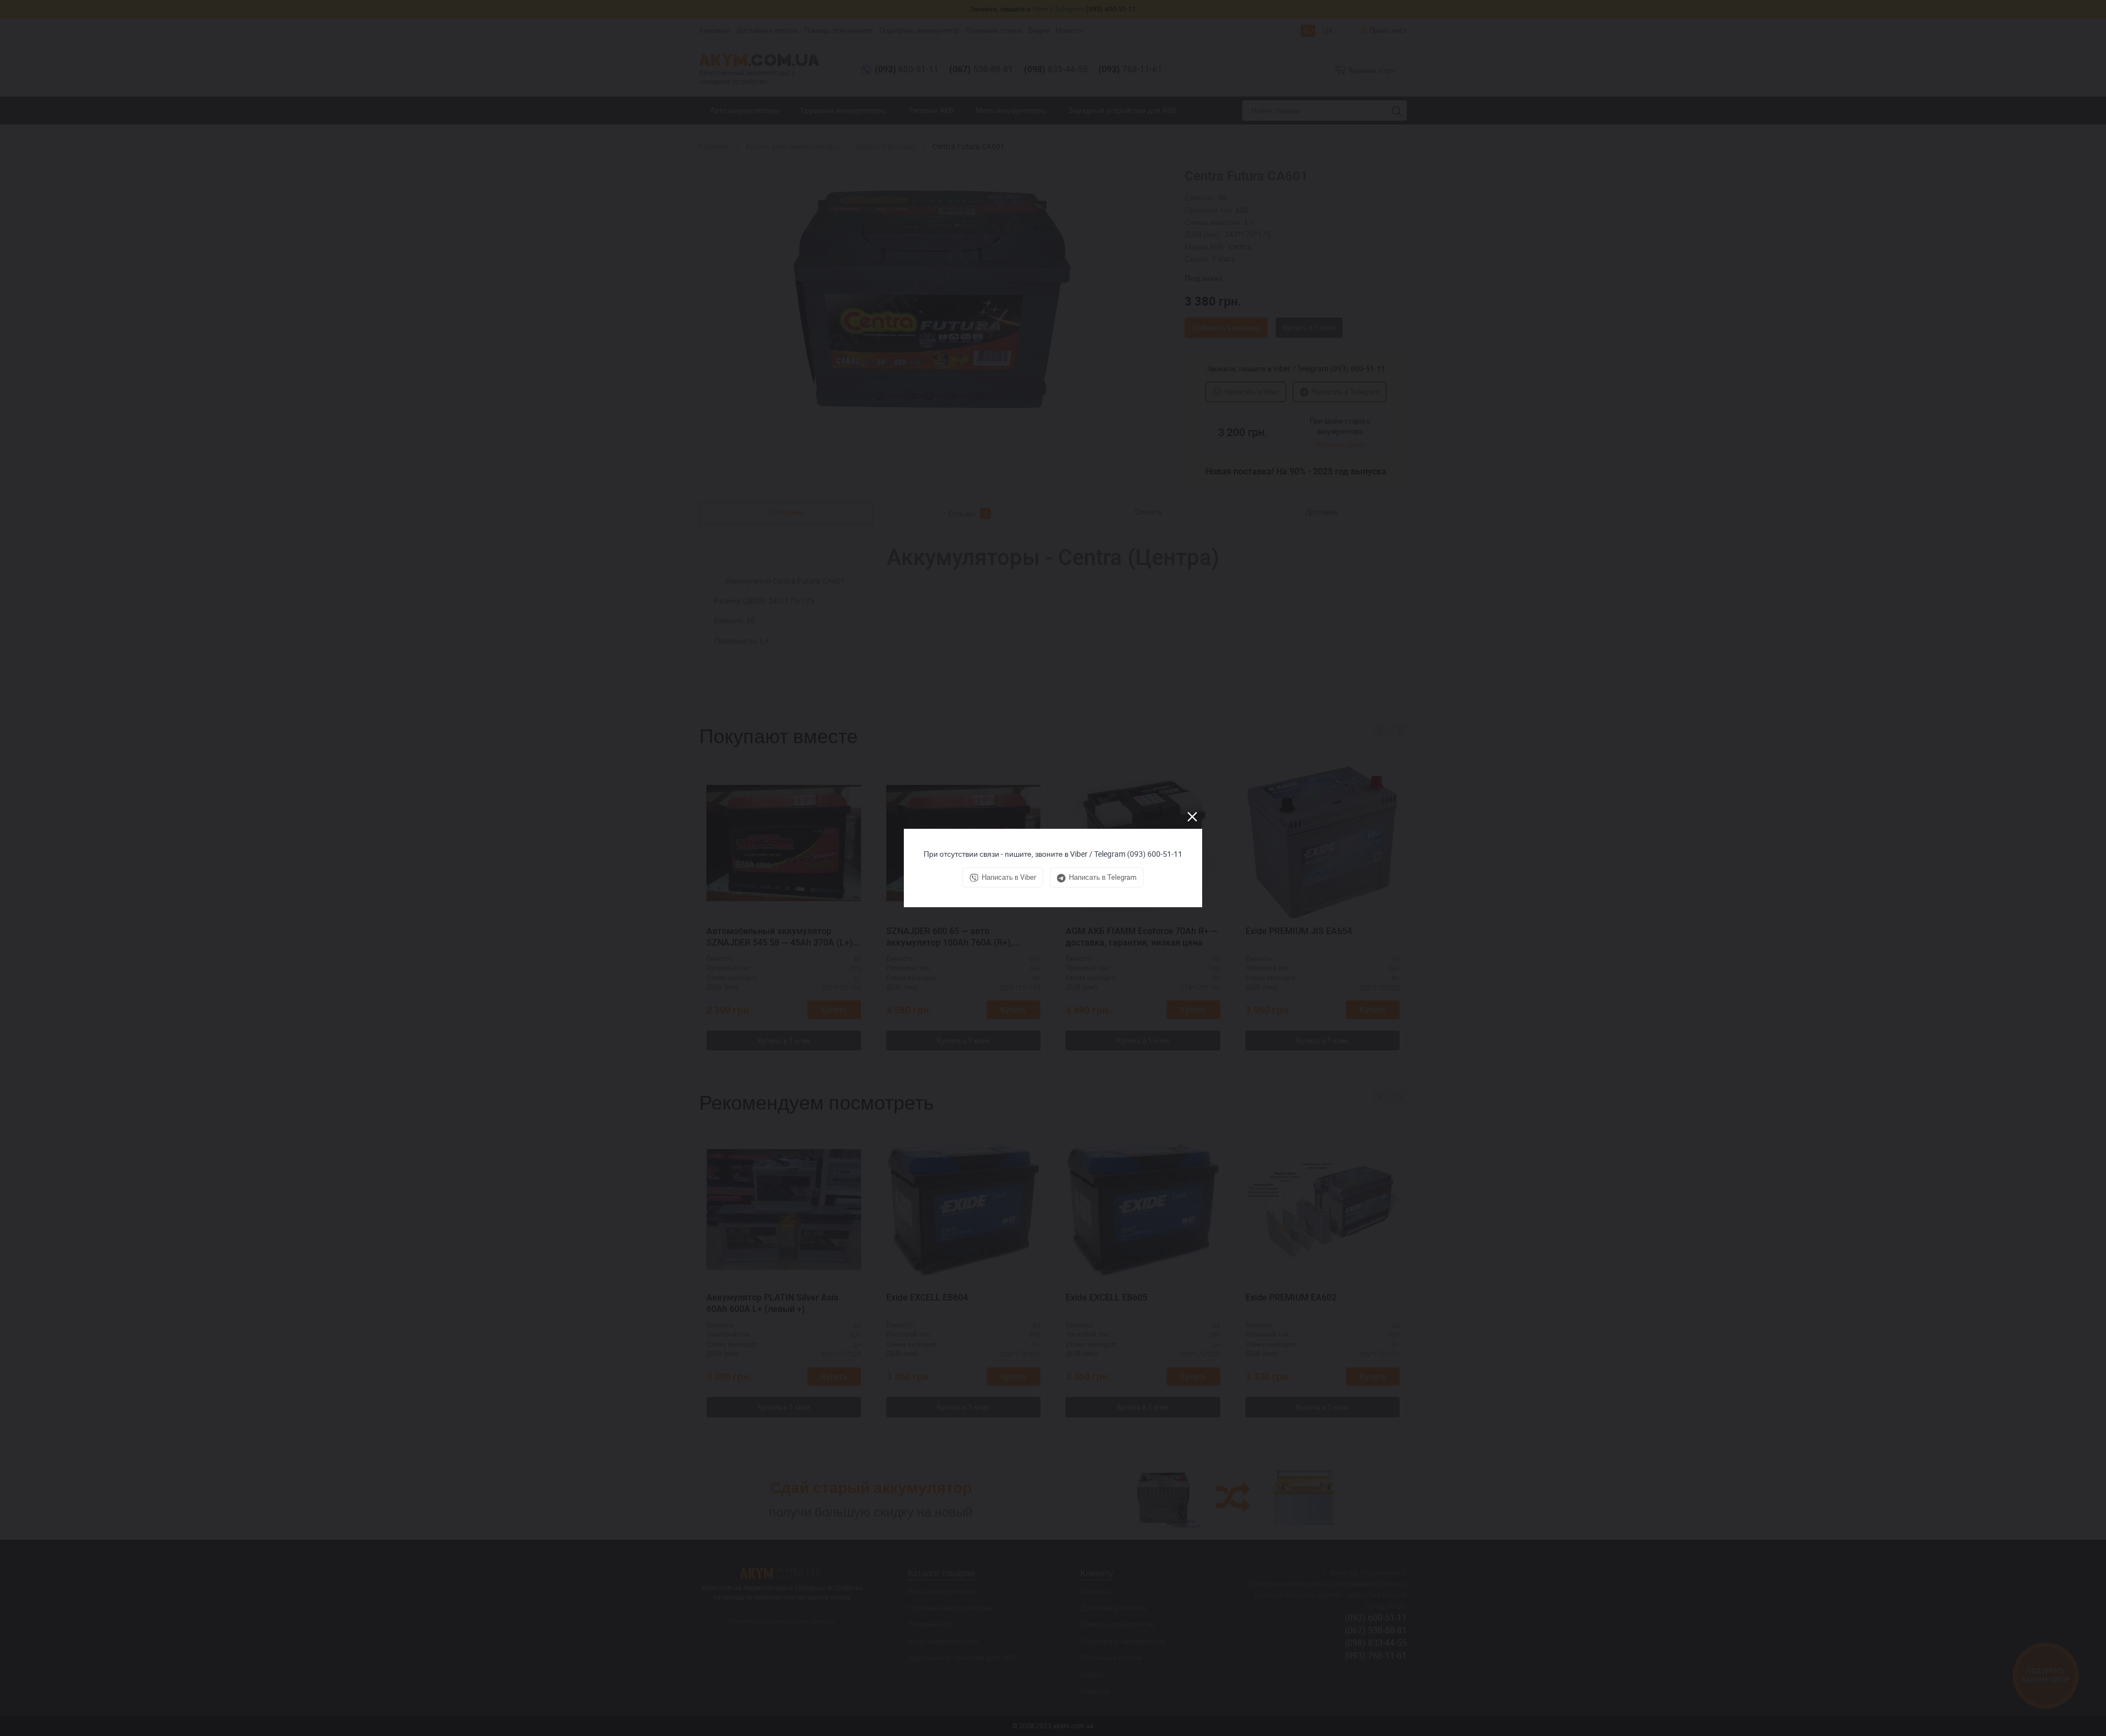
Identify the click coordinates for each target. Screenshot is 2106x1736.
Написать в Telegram (1103, 877)
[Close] (1192, 817)
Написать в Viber (1009, 877)
